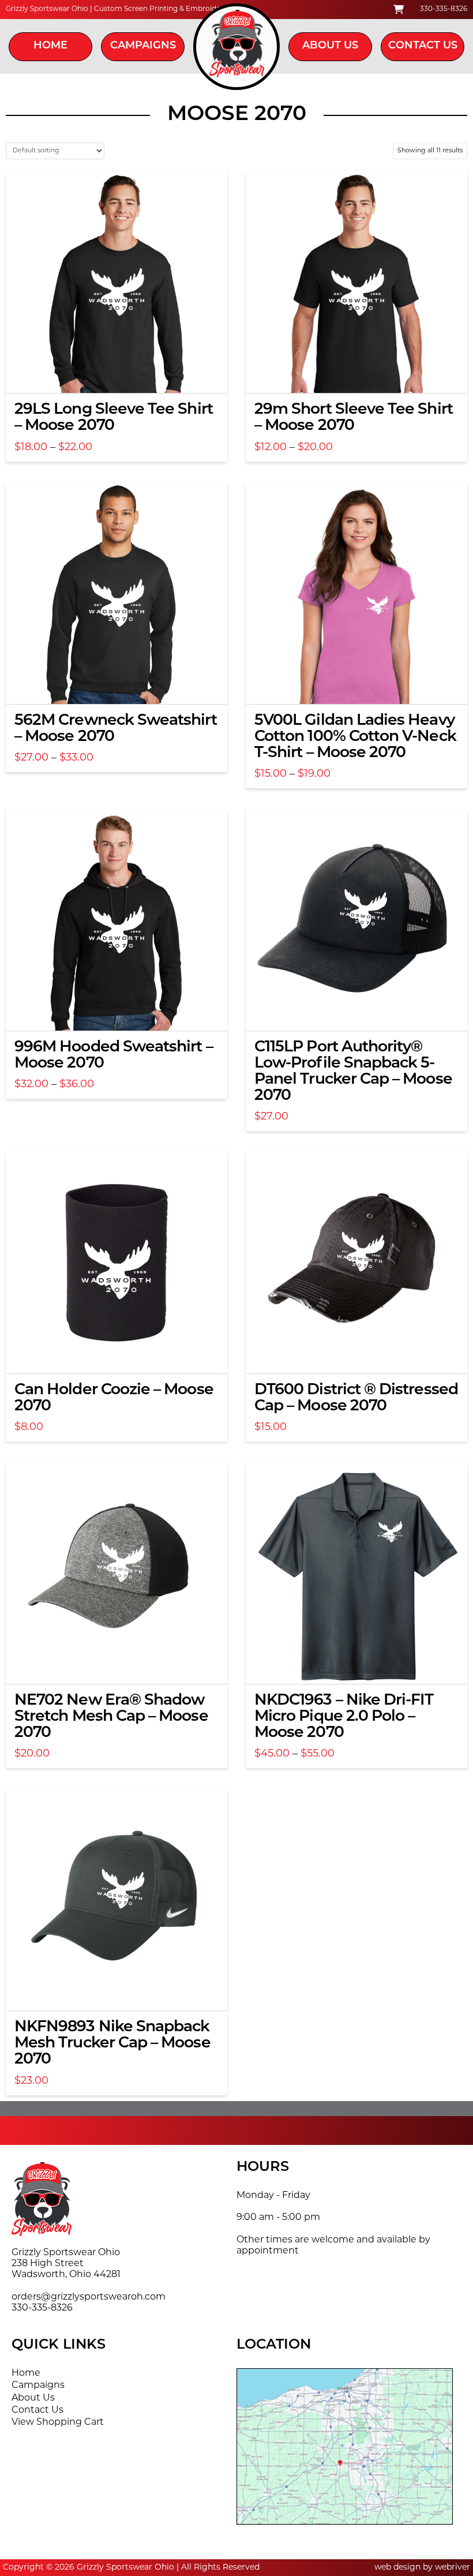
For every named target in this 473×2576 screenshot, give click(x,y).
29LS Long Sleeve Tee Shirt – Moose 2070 (114, 418)
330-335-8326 (444, 9)
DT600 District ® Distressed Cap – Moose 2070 (356, 1399)
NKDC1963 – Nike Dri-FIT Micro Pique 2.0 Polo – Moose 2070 (344, 1717)
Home (50, 46)
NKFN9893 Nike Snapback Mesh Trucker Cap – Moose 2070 (112, 2044)
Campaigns (143, 46)
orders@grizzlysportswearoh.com (89, 2297)
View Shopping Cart (58, 2423)
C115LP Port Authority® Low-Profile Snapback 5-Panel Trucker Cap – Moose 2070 (353, 1072)
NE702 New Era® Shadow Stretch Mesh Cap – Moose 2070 (111, 1717)
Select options (120, 374)
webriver (453, 2568)
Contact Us (423, 46)
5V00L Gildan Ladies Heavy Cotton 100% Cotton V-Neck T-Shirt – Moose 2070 (355, 737)
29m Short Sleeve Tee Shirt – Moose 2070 (354, 418)
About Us (330, 46)
